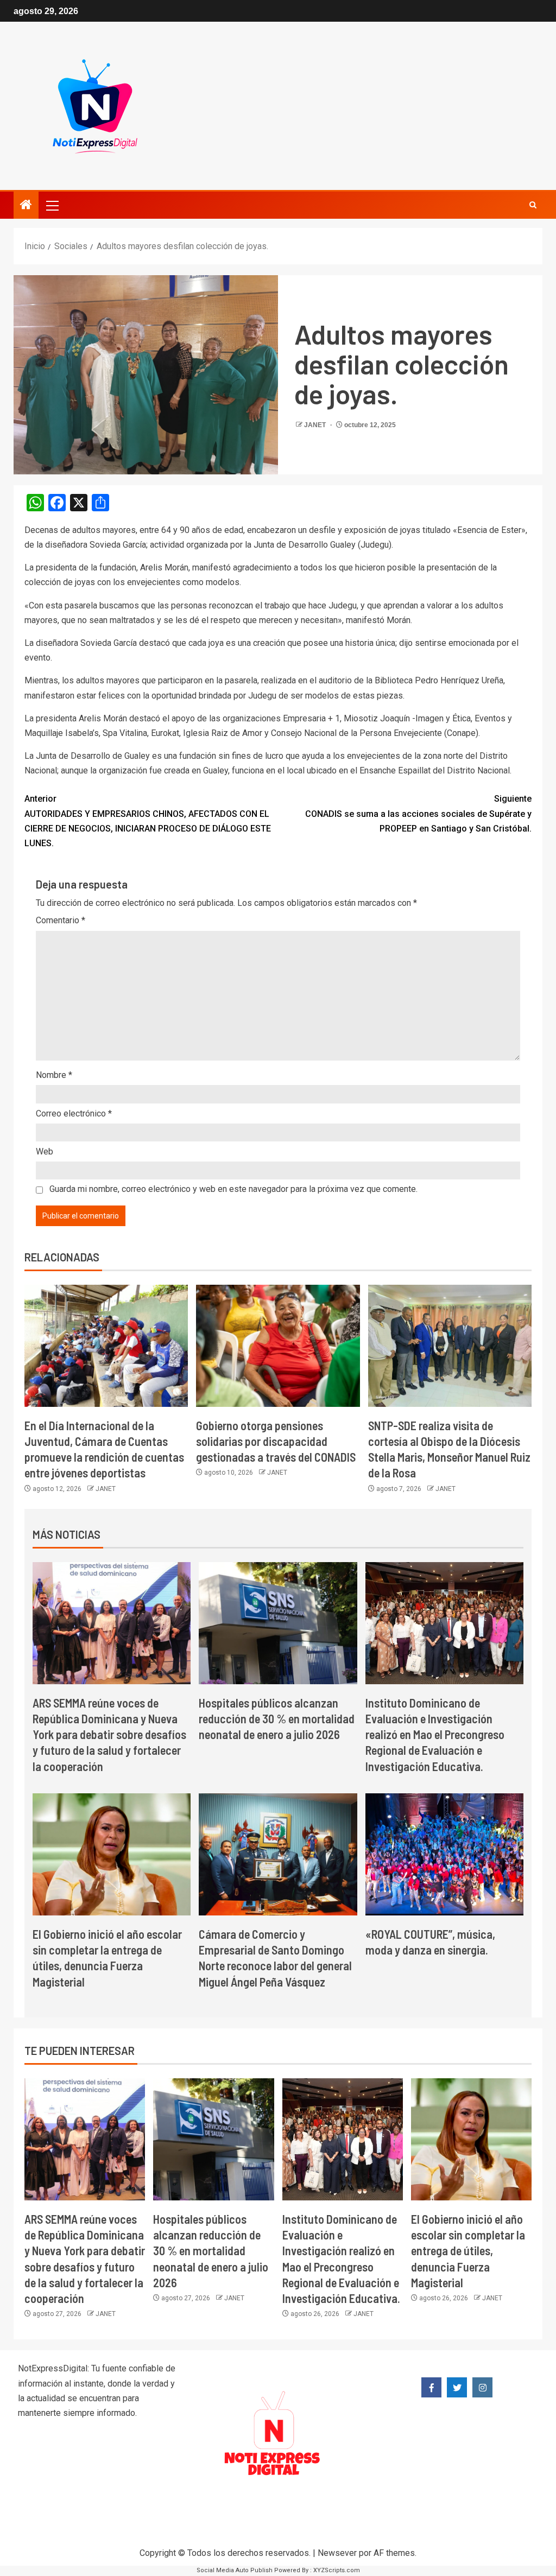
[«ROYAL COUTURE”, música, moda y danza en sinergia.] (444, 1854)
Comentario (61, 920)
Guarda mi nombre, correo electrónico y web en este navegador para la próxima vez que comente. (233, 1189)
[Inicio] (26, 206)
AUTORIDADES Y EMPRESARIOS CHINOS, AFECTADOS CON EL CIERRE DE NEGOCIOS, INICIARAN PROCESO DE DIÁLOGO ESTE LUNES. (148, 821)
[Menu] (52, 205)
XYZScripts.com (337, 2570)
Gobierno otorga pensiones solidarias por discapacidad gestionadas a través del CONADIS (276, 1441)
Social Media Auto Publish (235, 2570)
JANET (316, 425)
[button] (52, 205)
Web (45, 1151)
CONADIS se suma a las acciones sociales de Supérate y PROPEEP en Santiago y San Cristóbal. (418, 813)
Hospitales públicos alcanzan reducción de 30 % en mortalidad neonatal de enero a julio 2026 (277, 1719)
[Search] (533, 205)
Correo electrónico (74, 1113)
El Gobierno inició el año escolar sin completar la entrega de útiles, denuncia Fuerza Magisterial (468, 2251)
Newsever (337, 2553)
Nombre (54, 1075)
